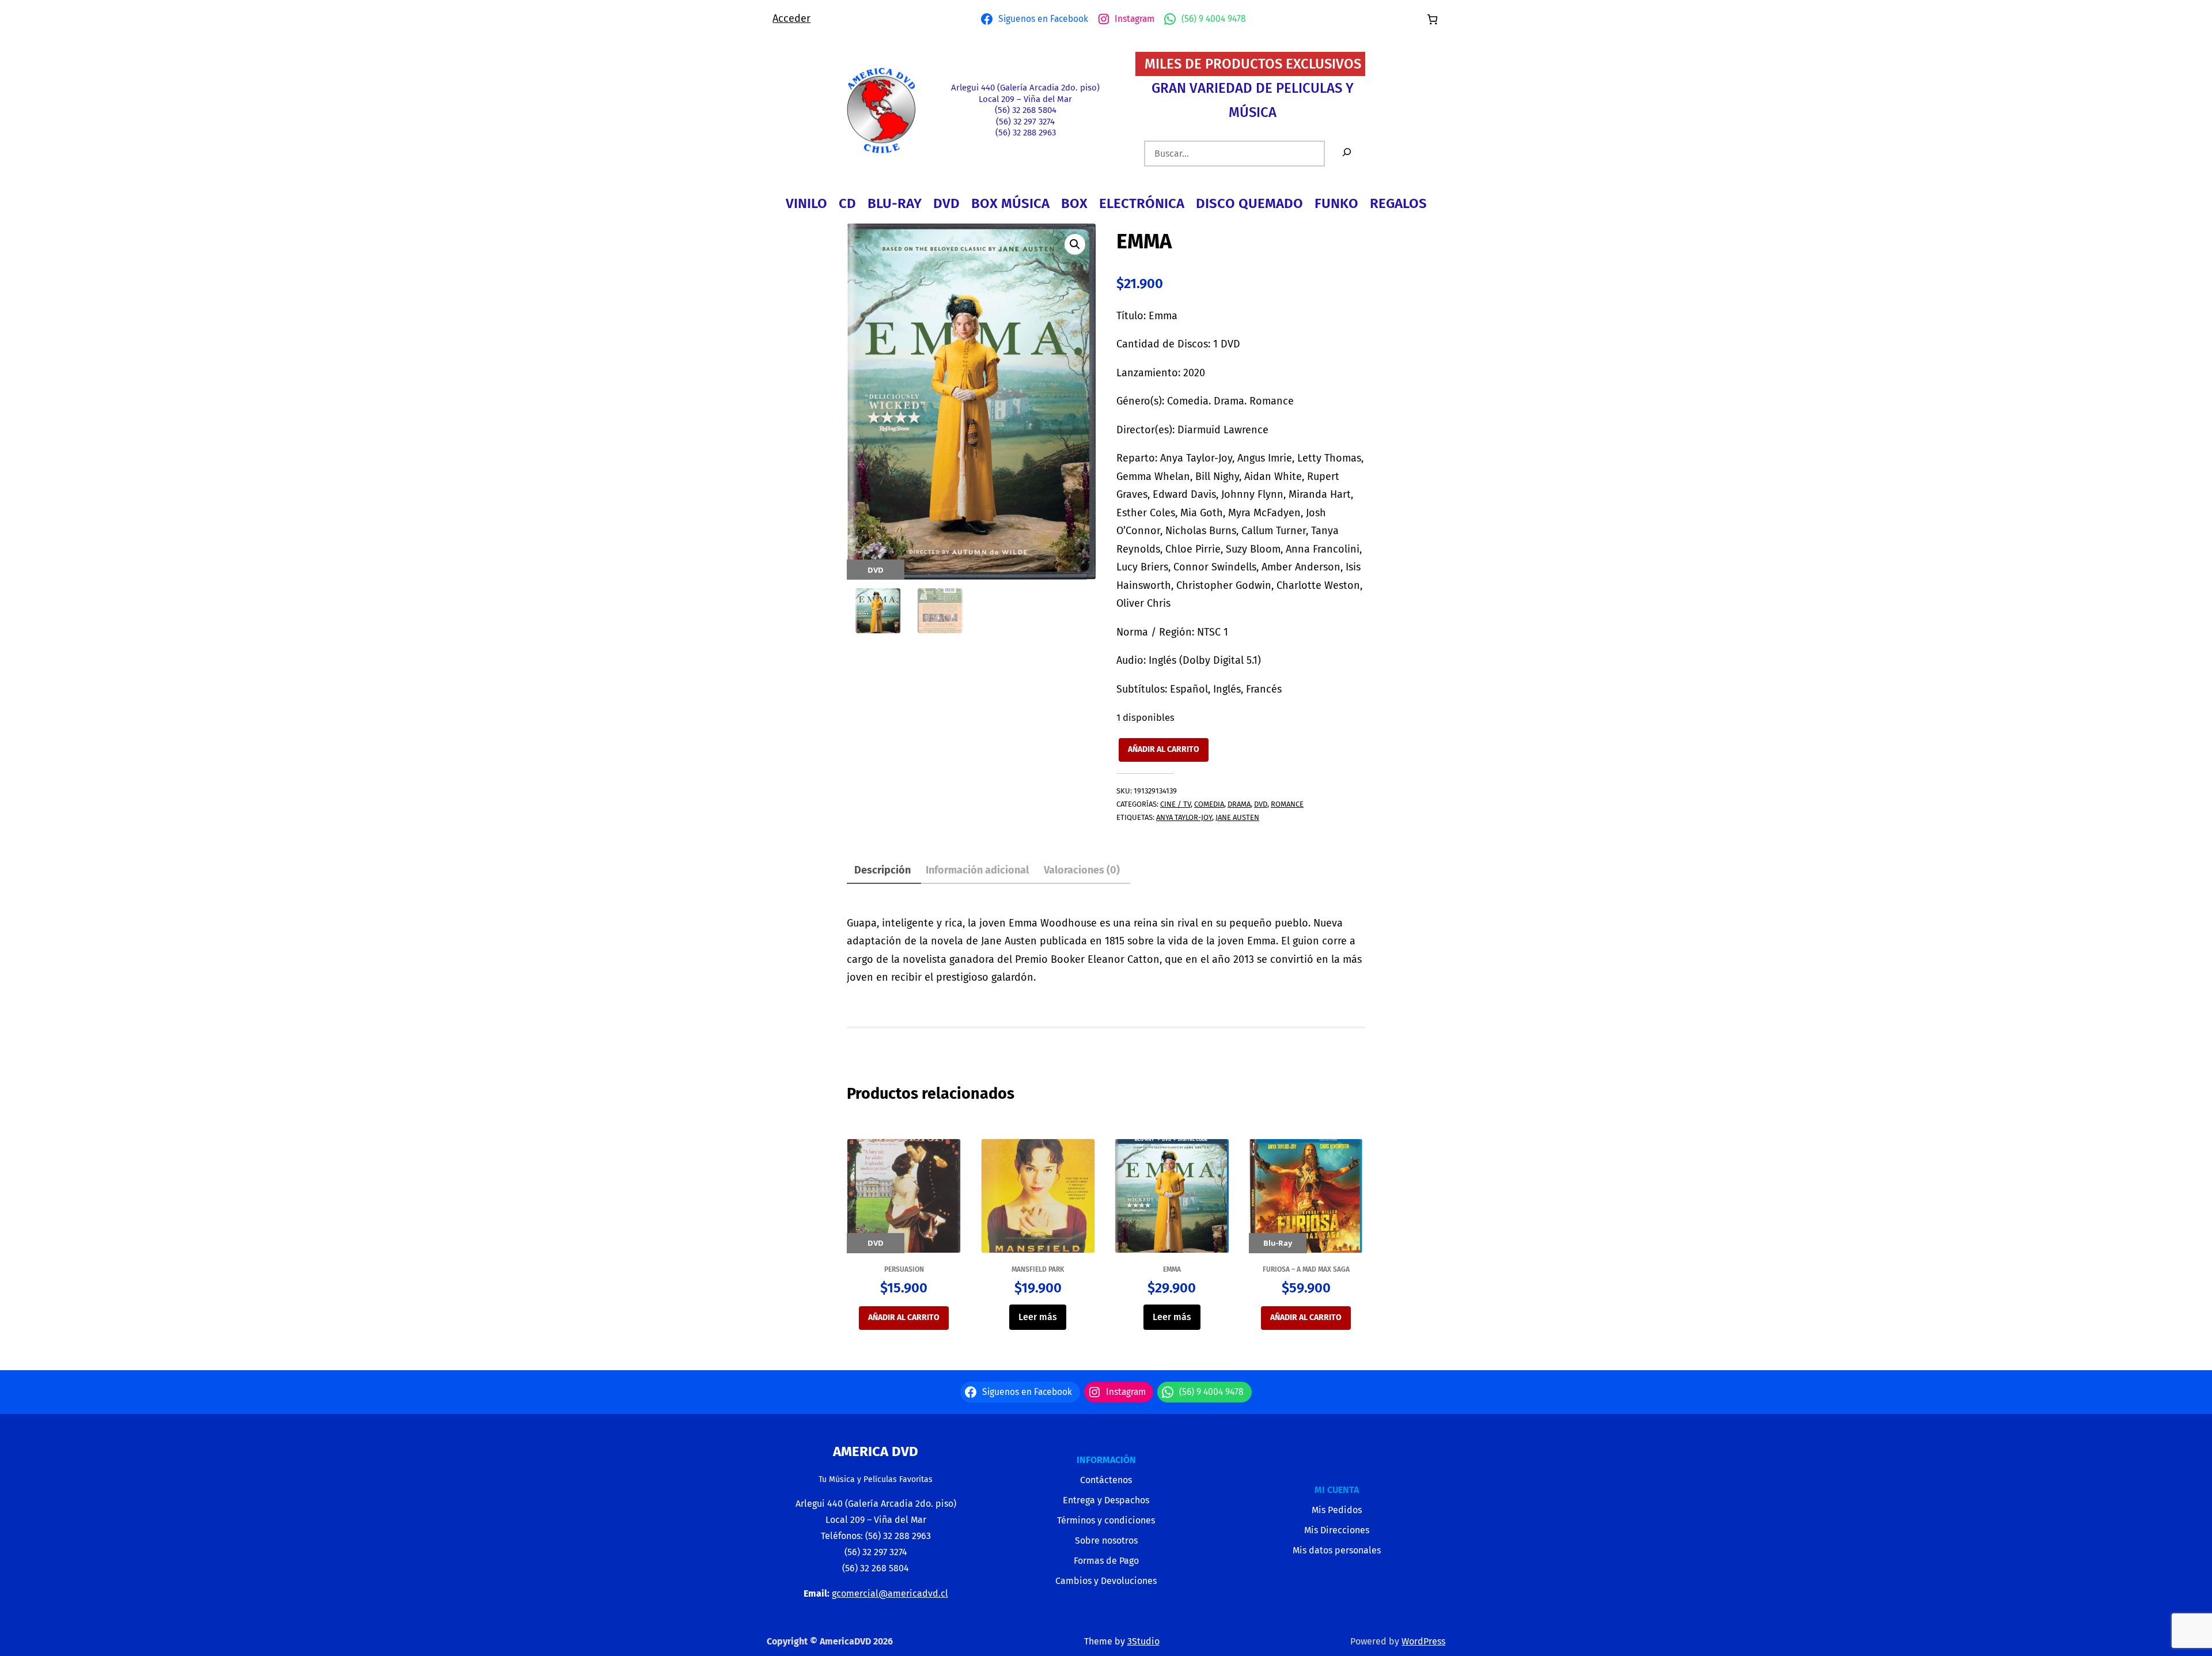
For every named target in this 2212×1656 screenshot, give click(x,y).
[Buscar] (1347, 154)
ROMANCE (1287, 804)
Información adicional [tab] (977, 870)
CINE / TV (1175, 804)
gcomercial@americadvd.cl (890, 1593)
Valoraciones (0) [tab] (1082, 870)
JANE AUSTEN (1237, 817)
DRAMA (1239, 804)
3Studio (1143, 1641)
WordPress (1423, 1641)
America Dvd (876, 1451)
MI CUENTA (1337, 1490)
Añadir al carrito (1164, 749)
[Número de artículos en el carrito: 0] (1432, 19)
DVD (1261, 804)
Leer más (1038, 1317)
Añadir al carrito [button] (904, 1317)
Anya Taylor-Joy (1184, 817)
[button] (1075, 244)
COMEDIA (1209, 804)
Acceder (791, 18)
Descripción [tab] (882, 870)
